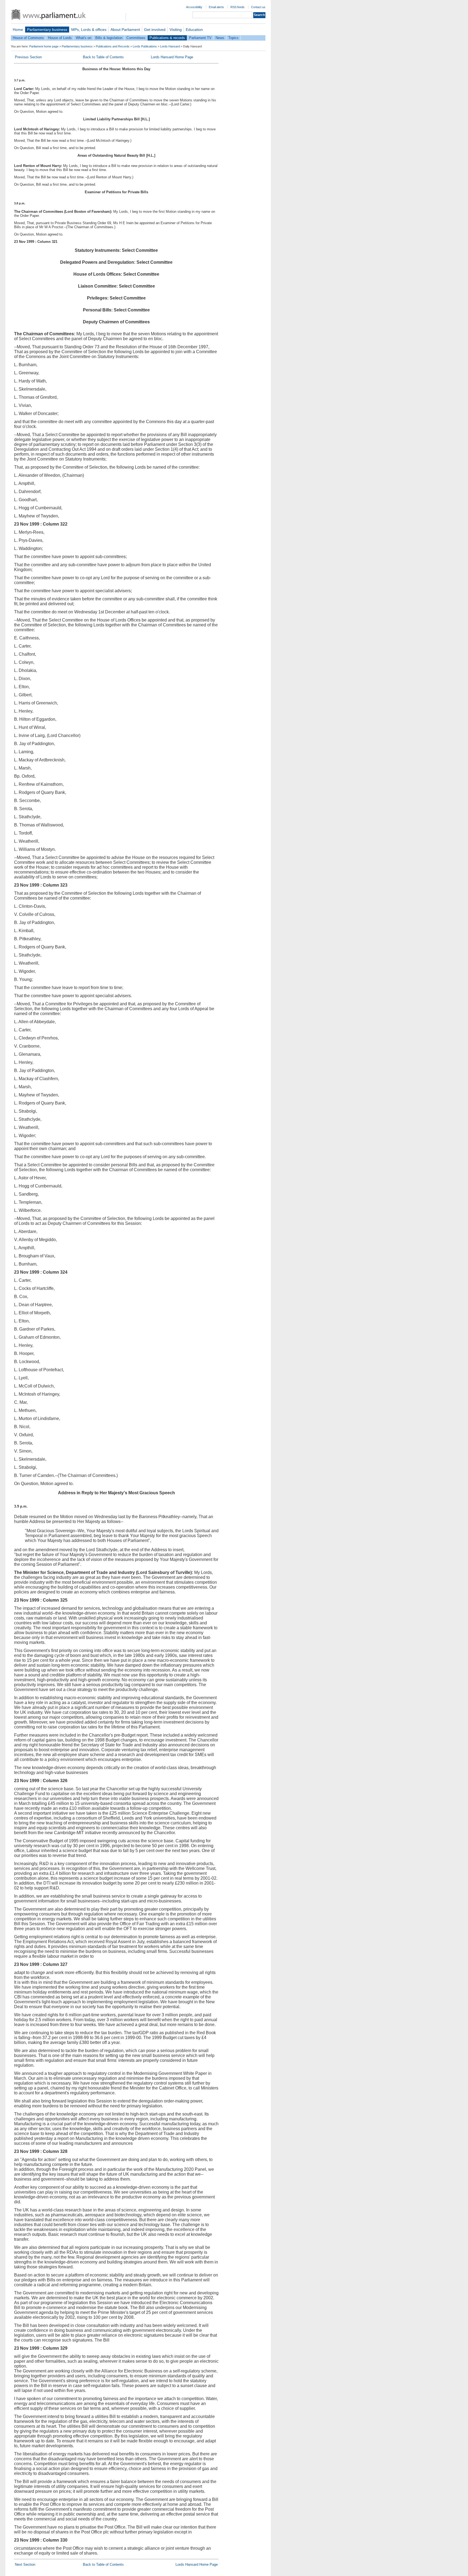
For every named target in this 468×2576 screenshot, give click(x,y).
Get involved (155, 30)
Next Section (25, 2564)
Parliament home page (44, 46)
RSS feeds (238, 7)
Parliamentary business (47, 30)
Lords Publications (145, 46)
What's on (84, 38)
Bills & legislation (109, 38)
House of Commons (28, 38)
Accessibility (194, 7)
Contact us (258, 7)
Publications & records (167, 38)
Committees (136, 38)
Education (194, 30)
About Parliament (125, 30)
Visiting (176, 30)
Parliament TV (200, 38)
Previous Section (28, 57)
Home (18, 30)
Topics (233, 38)
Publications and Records (113, 46)
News (220, 38)
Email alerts (216, 7)
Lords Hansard (170, 46)
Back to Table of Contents (103, 57)
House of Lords (60, 38)
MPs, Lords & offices (89, 30)
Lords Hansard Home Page (172, 57)
